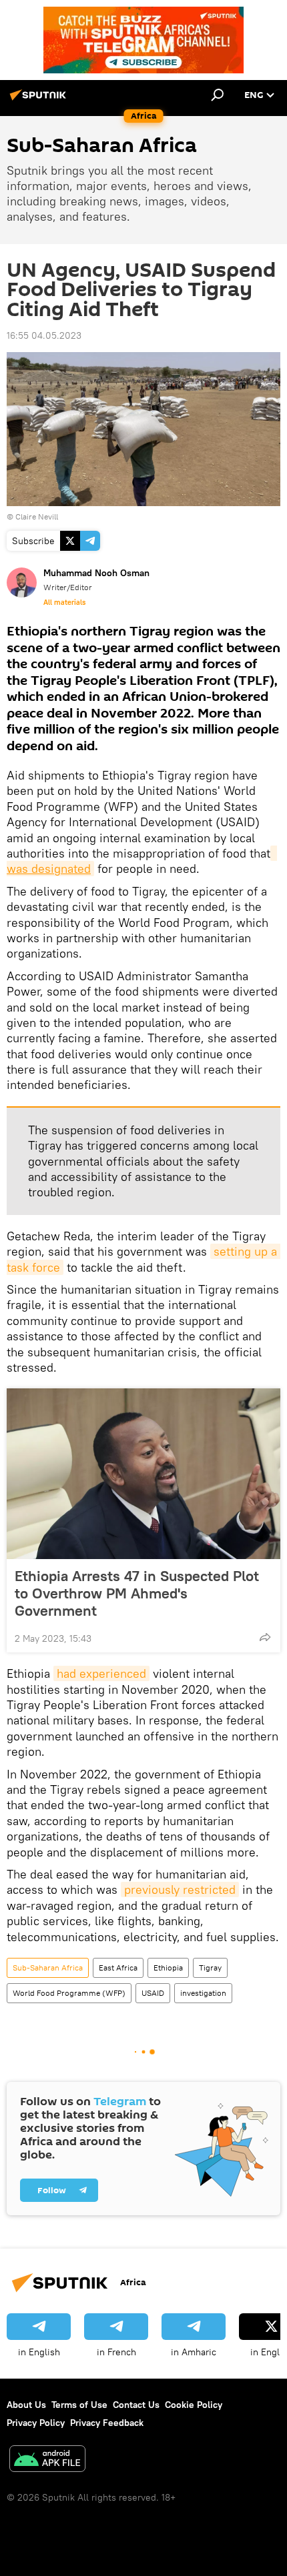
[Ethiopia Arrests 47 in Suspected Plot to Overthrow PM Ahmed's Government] (143, 1474)
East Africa (118, 1968)
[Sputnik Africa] (40, 100)
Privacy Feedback (107, 2423)
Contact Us (136, 2405)
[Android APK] (47, 2460)
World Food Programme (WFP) (69, 1993)
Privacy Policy (36, 2423)
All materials (64, 602)
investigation (203, 1993)
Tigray (210, 1968)
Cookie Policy (194, 2405)
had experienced (101, 1673)
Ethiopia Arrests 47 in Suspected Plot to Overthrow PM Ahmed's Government (137, 1593)
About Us (26, 2405)
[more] (265, 1637)
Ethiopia (168, 1968)
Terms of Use (79, 2405)
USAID (153, 1993)
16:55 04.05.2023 (44, 335)
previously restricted (180, 1889)
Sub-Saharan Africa (48, 1968)
